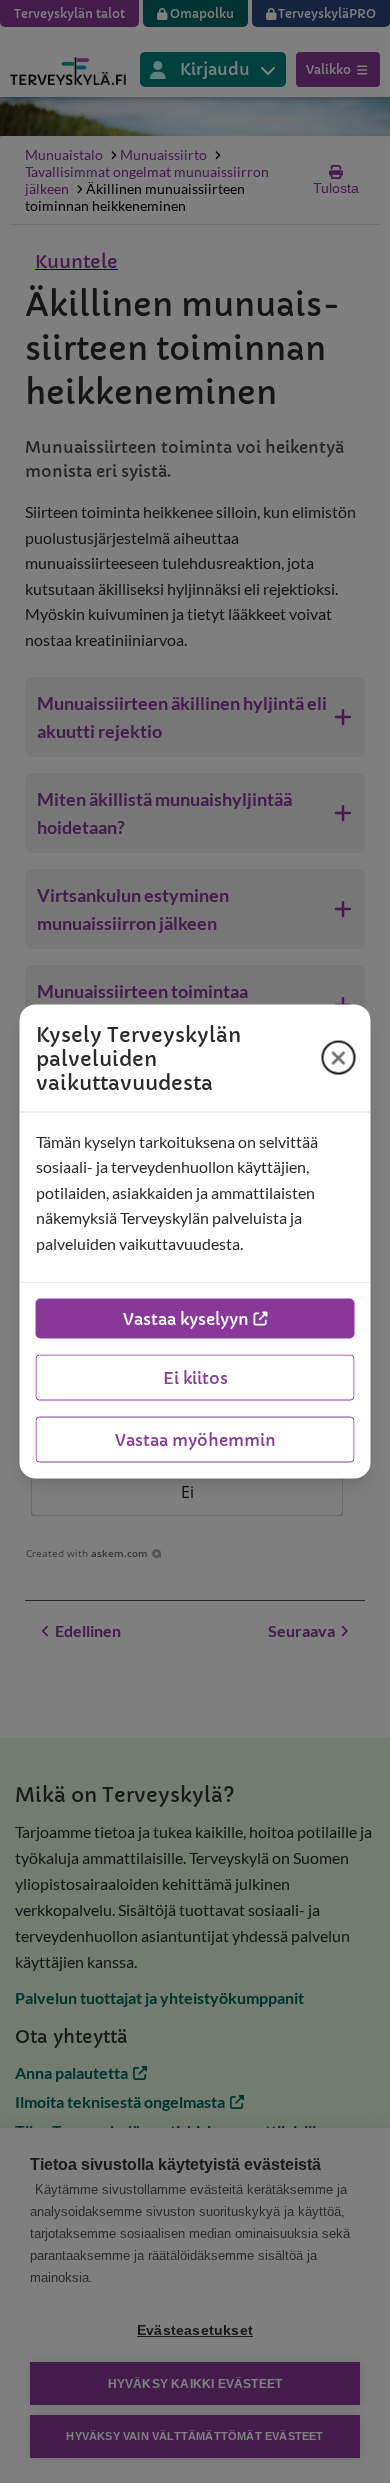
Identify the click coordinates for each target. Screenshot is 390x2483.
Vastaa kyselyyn (186, 1319)
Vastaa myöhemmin (195, 1440)
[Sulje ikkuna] (339, 1058)
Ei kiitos (195, 1378)
